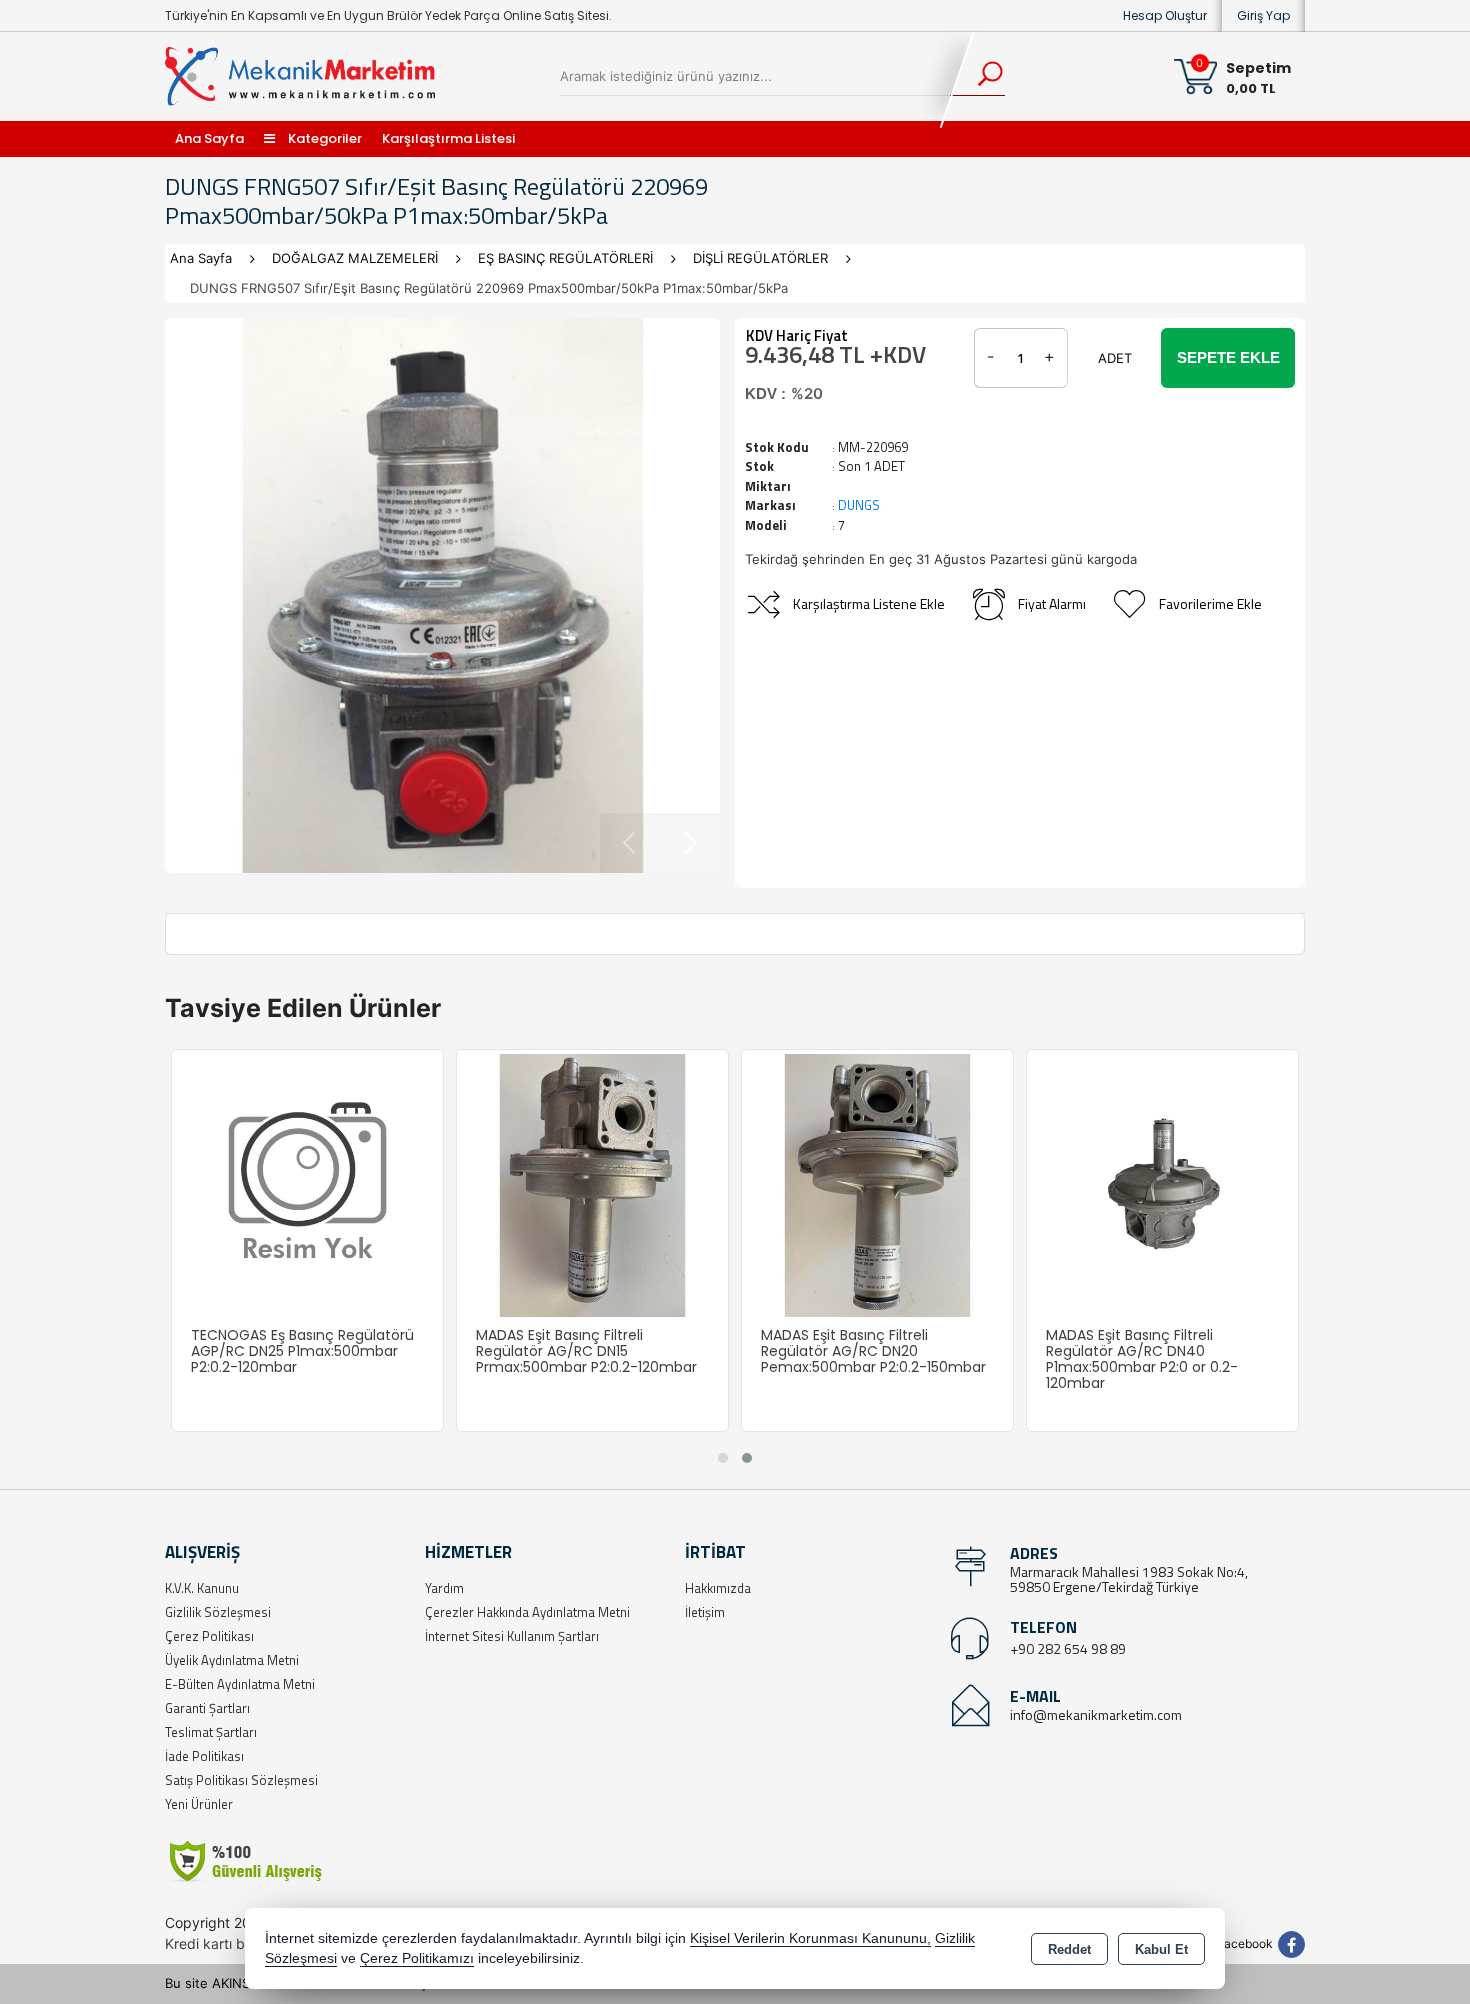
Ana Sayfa (209, 138)
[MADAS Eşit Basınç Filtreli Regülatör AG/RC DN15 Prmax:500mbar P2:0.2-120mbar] (856, 1184)
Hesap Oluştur (1165, 15)
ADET (1115, 358)
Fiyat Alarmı (1052, 603)
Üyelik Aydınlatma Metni (232, 1660)
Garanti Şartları (207, 1708)
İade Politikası (204, 1756)
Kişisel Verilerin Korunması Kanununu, (810, 1938)
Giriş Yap (1263, 15)
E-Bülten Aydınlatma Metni (240, 1684)
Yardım (444, 1588)
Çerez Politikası (209, 1636)
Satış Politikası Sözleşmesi (241, 1780)
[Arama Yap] (977, 76)
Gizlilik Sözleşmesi (218, 1612)
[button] (723, 1458)
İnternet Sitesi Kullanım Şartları (512, 1636)
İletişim (705, 1612)
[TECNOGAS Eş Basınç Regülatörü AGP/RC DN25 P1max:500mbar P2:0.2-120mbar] (571, 1184)
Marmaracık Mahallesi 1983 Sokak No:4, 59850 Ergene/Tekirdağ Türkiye (1129, 1579)
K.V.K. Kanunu (202, 1588)
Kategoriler (323, 138)
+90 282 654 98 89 (1068, 1648)
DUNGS (859, 505)
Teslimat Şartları (211, 1732)
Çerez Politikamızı (417, 1958)
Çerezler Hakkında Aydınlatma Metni (527, 1612)
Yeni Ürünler (199, 1804)
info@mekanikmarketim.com (1096, 1714)
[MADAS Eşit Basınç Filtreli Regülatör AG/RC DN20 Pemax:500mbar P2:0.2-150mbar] (1141, 1184)
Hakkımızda (718, 1588)
